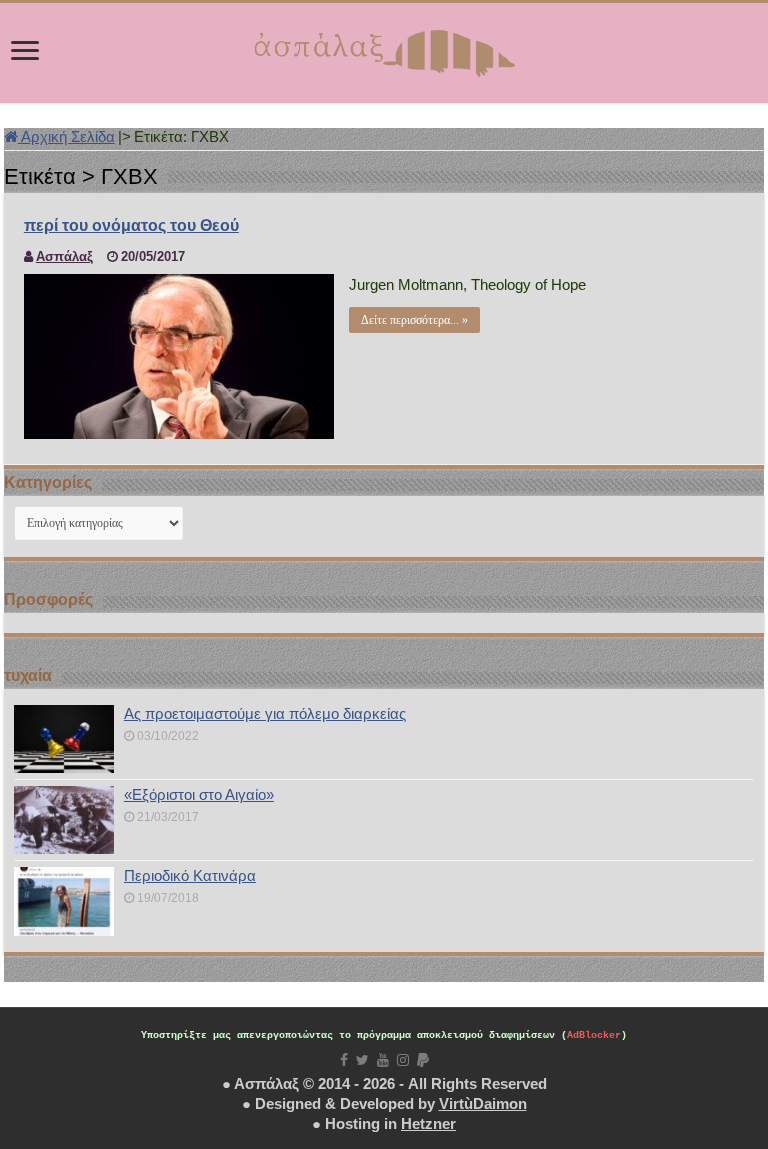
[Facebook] (344, 1060)
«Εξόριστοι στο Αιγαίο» (199, 794)
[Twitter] (362, 1060)
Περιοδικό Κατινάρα (190, 875)
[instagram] (403, 1060)
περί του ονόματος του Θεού (131, 225)
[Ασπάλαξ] (384, 49)
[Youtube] (383, 1060)
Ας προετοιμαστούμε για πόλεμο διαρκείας (265, 713)
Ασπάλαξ (64, 256)
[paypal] (423, 1060)
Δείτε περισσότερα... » (414, 320)
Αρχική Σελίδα (66, 136)
